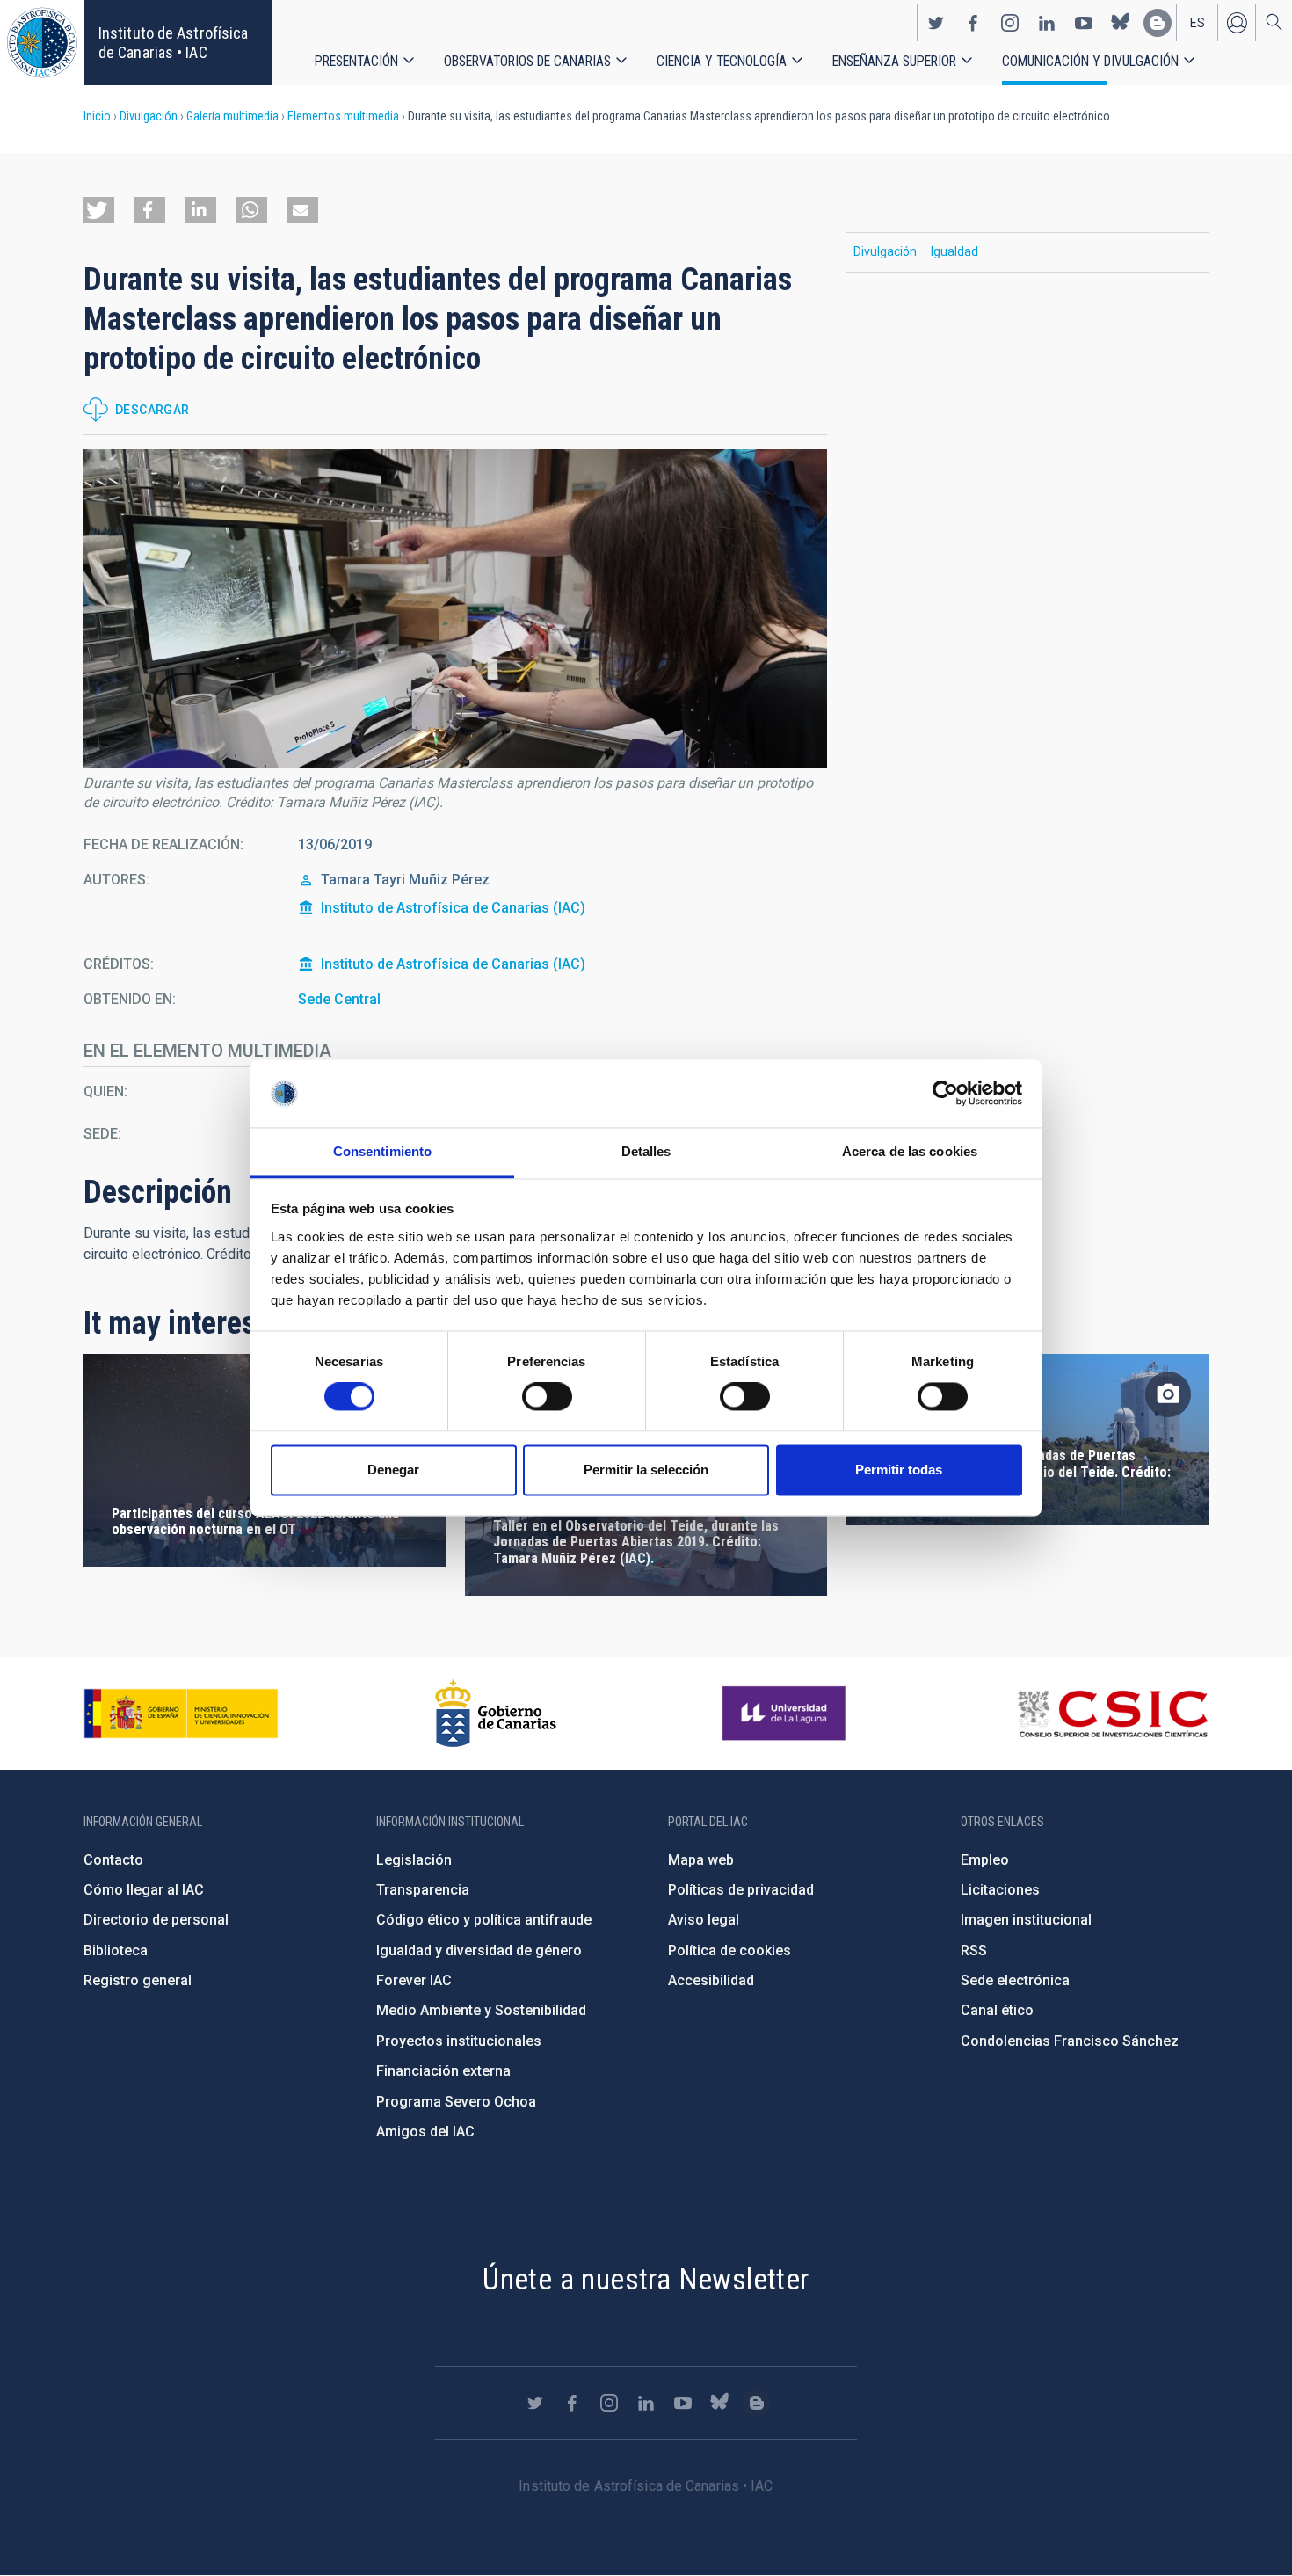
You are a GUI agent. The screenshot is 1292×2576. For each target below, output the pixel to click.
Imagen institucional (1026, 1920)
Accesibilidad (711, 1980)
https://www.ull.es (786, 1714)
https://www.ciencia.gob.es (181, 1714)
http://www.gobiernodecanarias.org (496, 1714)
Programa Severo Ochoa (456, 2102)
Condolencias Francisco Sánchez (1070, 2041)
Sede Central (339, 999)
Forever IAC (414, 1980)
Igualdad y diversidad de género (479, 1950)
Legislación (414, 1860)
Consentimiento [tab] (382, 1151)
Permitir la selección (646, 1470)
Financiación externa (443, 2071)
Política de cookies (729, 1950)
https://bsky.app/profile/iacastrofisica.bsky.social (1121, 23)
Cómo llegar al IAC (144, 1890)
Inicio (97, 116)
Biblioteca (116, 1950)
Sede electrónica (1015, 1980)
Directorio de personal (156, 1920)
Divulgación (149, 116)
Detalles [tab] (646, 1151)
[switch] (547, 1397)
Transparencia (423, 1890)
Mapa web (701, 1860)
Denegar (393, 1470)
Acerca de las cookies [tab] (910, 1151)
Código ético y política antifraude (484, 1920)
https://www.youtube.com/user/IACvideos (1084, 23)
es (1198, 23)
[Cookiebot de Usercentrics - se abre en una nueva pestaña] (945, 1094)
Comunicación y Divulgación (1090, 61)
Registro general (138, 1980)
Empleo (985, 1860)
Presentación (356, 61)
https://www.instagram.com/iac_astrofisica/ (1010, 23)
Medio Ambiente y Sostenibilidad (481, 2010)
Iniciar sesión (1237, 23)
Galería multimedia (232, 116)
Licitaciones (1000, 1890)
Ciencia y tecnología (722, 61)
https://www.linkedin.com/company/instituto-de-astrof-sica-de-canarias (1047, 23)
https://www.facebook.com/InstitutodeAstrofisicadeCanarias (973, 23)
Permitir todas (899, 1470)
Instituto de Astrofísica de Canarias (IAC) (453, 908)
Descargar (152, 410)
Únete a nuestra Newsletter (646, 2279)
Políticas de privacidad (741, 1890)
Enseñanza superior (894, 61)
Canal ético (997, 2010)
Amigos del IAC (425, 2132)
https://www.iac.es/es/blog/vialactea (1158, 23)
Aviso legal (704, 1920)
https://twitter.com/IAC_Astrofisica (936, 23)
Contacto (113, 1860)
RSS (974, 1950)
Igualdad (954, 251)
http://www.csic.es (1112, 1714)
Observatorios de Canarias (527, 61)
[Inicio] (42, 43)
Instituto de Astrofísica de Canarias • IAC (173, 43)
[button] (99, 210)
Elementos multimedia (343, 116)
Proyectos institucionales (459, 2041)
